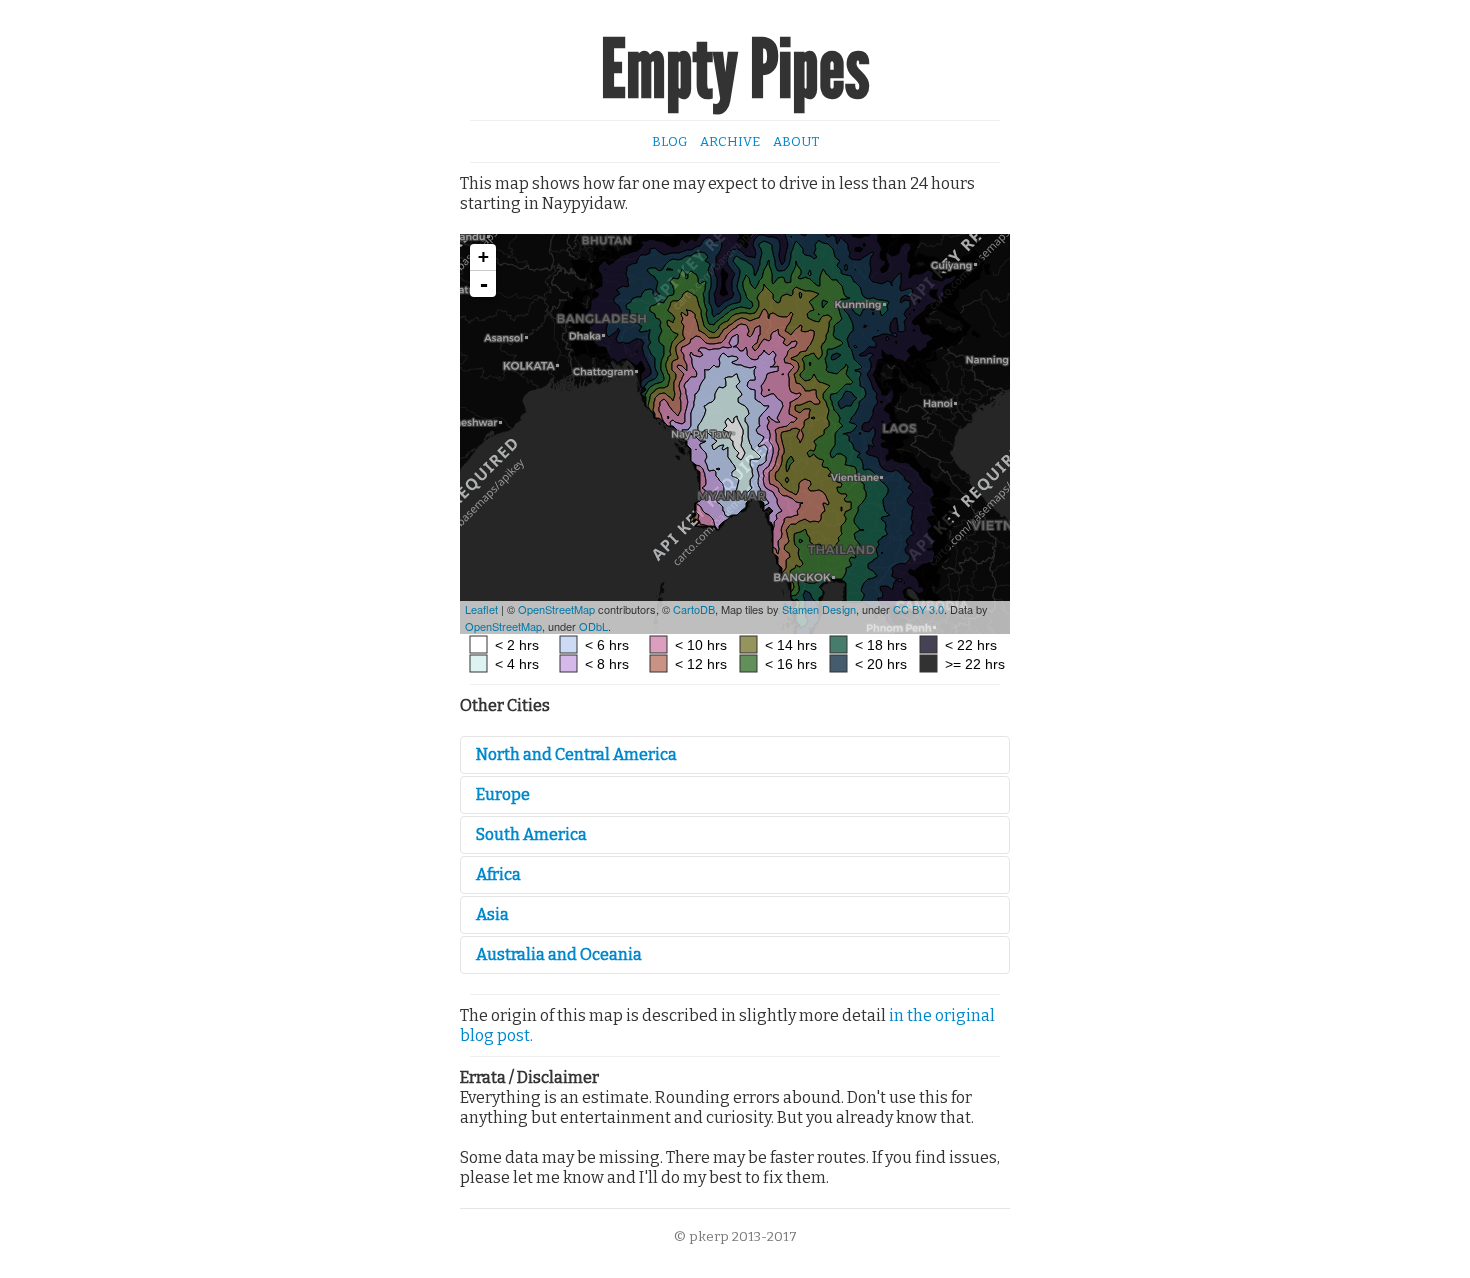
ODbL (593, 626)
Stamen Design (819, 609)
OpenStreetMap (556, 609)
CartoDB (694, 609)
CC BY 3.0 (918, 609)
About (796, 141)
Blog (669, 141)
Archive (730, 141)
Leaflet (481, 609)
